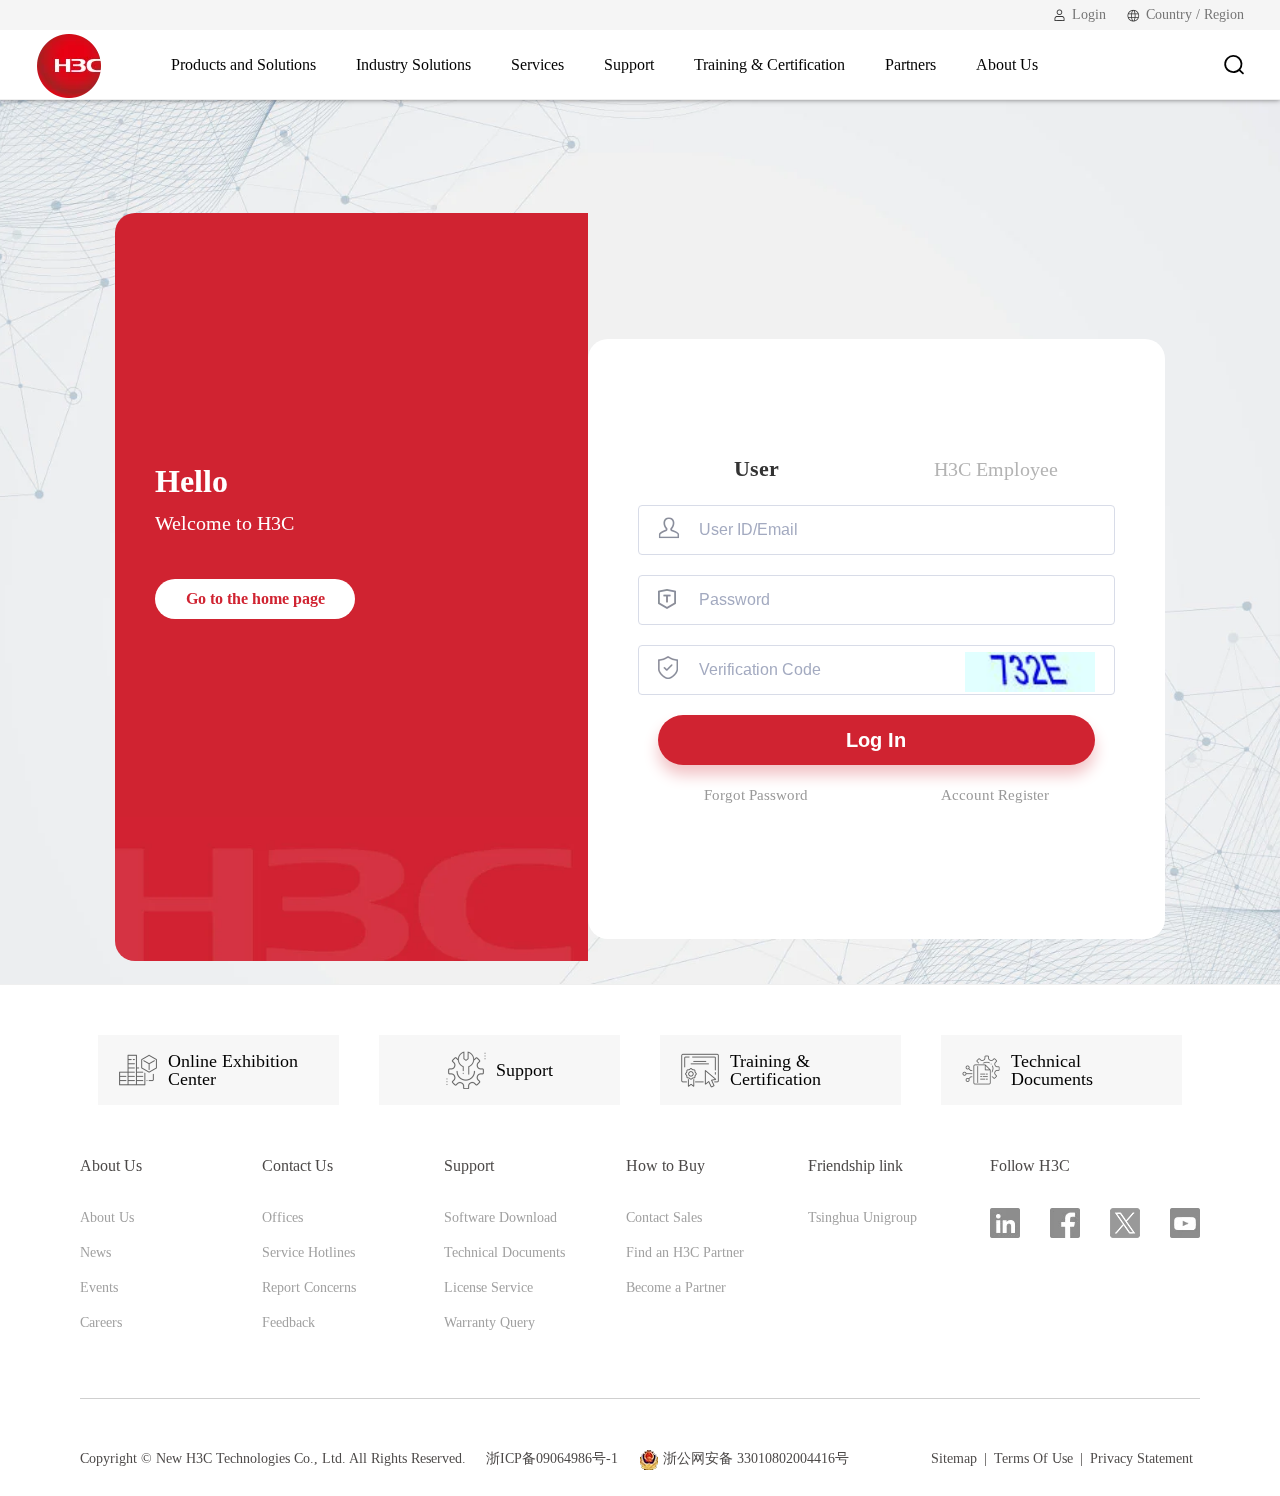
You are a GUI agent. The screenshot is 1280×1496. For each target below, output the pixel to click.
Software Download (500, 1217)
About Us (107, 1217)
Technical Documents (1052, 1070)
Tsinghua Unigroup (862, 1217)
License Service (488, 1287)
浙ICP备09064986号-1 (552, 1458)
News (95, 1252)
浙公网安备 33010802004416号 (756, 1458)
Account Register (995, 795)
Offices (282, 1217)
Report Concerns (309, 1287)
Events (99, 1287)
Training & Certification (775, 1070)
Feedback (288, 1322)
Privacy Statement (1141, 1459)
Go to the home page (255, 598)
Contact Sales (664, 1217)
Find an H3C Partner (685, 1252)
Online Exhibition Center (233, 1070)
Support (524, 1070)
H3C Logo (68, 65)
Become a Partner (676, 1287)
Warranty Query (489, 1322)
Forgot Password (756, 795)
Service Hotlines (308, 1252)
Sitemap (954, 1459)
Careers (101, 1322)
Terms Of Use (1033, 1459)
